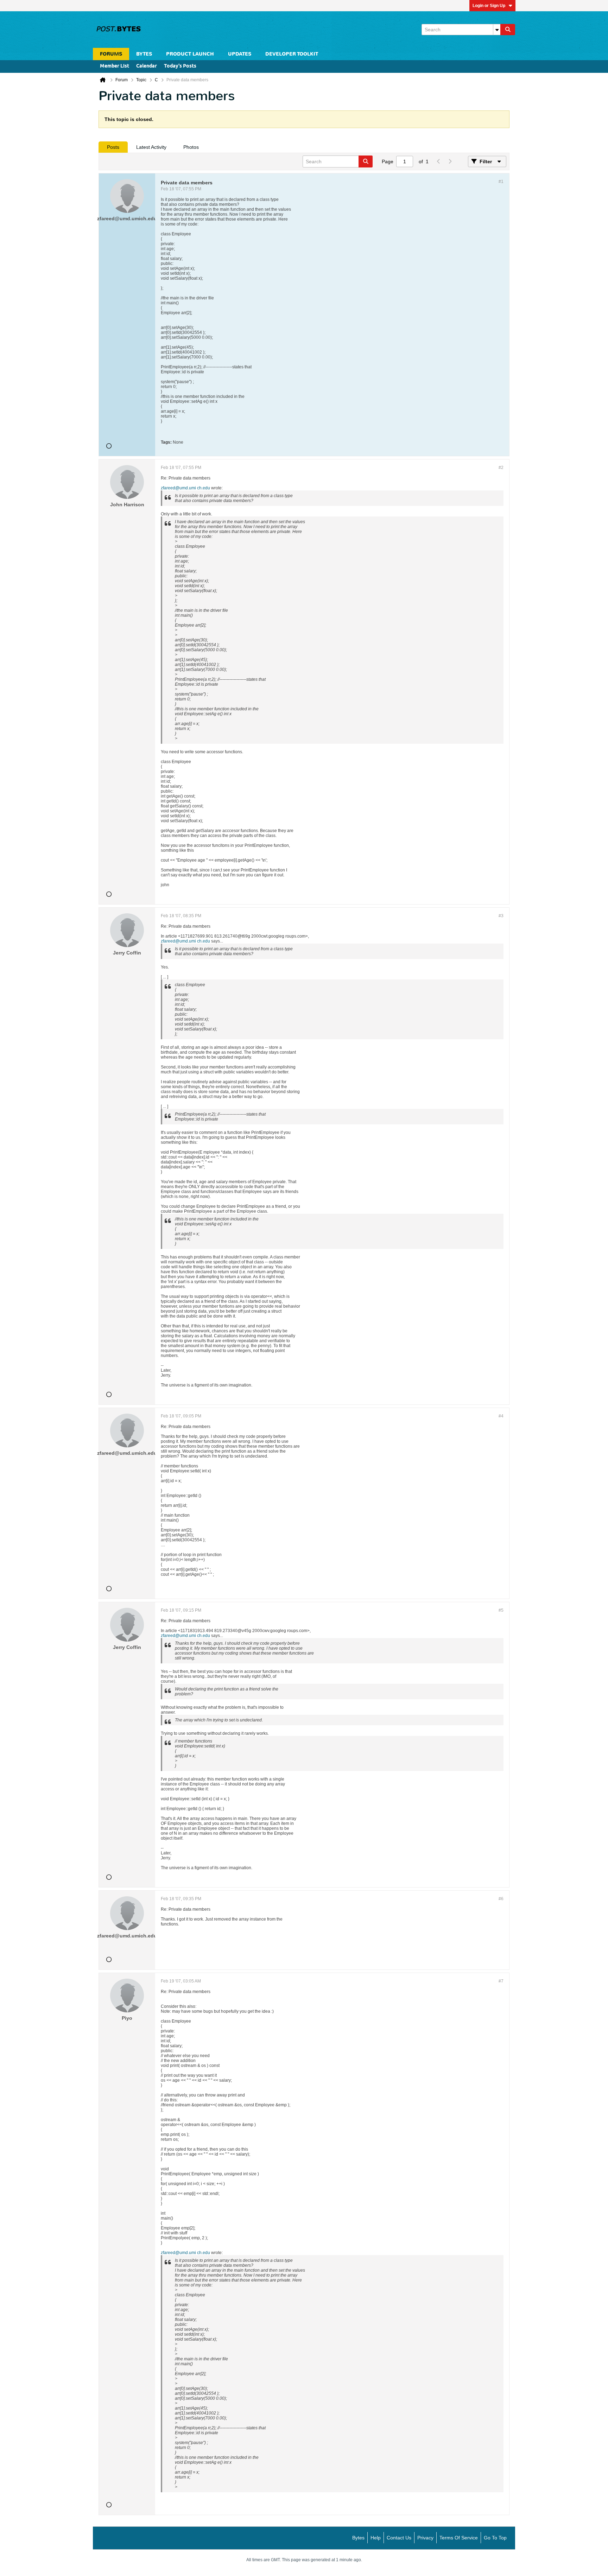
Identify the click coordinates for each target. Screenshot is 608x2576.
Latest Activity (151, 147)
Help (376, 2538)
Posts (113, 147)
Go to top (495, 2538)
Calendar (147, 66)
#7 (501, 1981)
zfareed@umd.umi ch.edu (185, 488)
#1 (501, 182)
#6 (501, 1899)
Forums (111, 54)
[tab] (113, 147)
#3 (501, 916)
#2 (501, 468)
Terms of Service (459, 2538)
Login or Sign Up (489, 6)
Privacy (425, 2538)
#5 (501, 1610)
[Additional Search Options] (497, 30)
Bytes (358, 2538)
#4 (501, 1416)
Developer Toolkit (292, 54)
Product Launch (190, 54)
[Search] (508, 30)
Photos (191, 147)
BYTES (144, 54)
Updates (240, 54)
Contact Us (399, 2538)
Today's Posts (180, 66)
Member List (115, 66)
